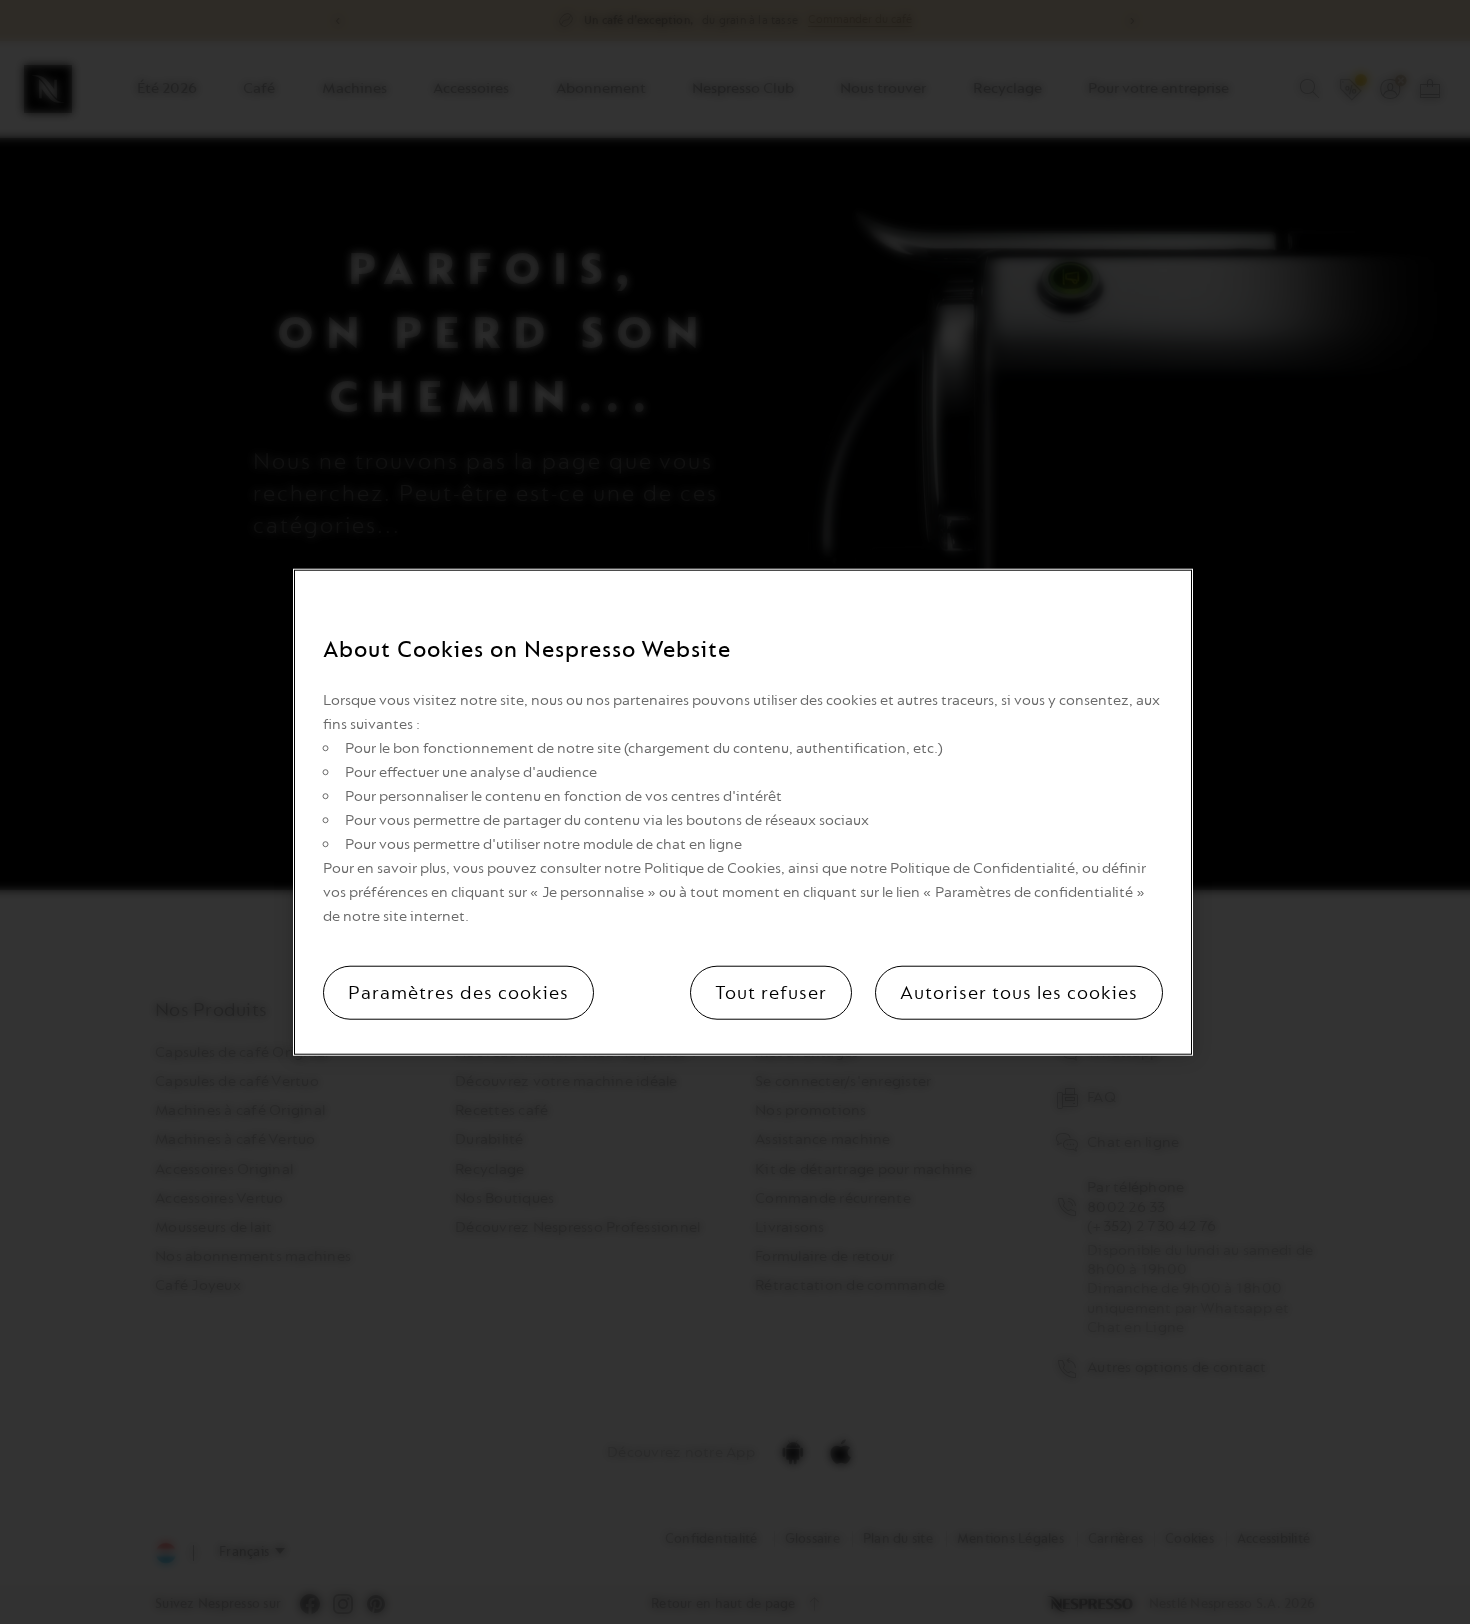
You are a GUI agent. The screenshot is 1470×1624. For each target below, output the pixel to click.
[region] (743, 812)
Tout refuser (771, 992)
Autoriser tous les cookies (1019, 992)
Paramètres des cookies (458, 992)
